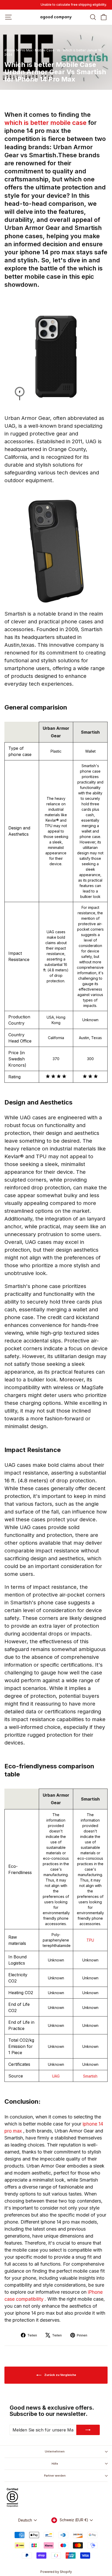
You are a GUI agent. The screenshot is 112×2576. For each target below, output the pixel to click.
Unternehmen (55, 2451)
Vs (59, 50)
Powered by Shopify (56, 2572)
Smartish (90, 2076)
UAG (56, 2076)
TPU (90, 1940)
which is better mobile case (46, 123)
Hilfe (55, 2464)
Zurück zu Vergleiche (60, 2375)
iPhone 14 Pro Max (18, 50)
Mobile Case (45, 50)
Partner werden (55, 2476)
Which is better (74, 50)
